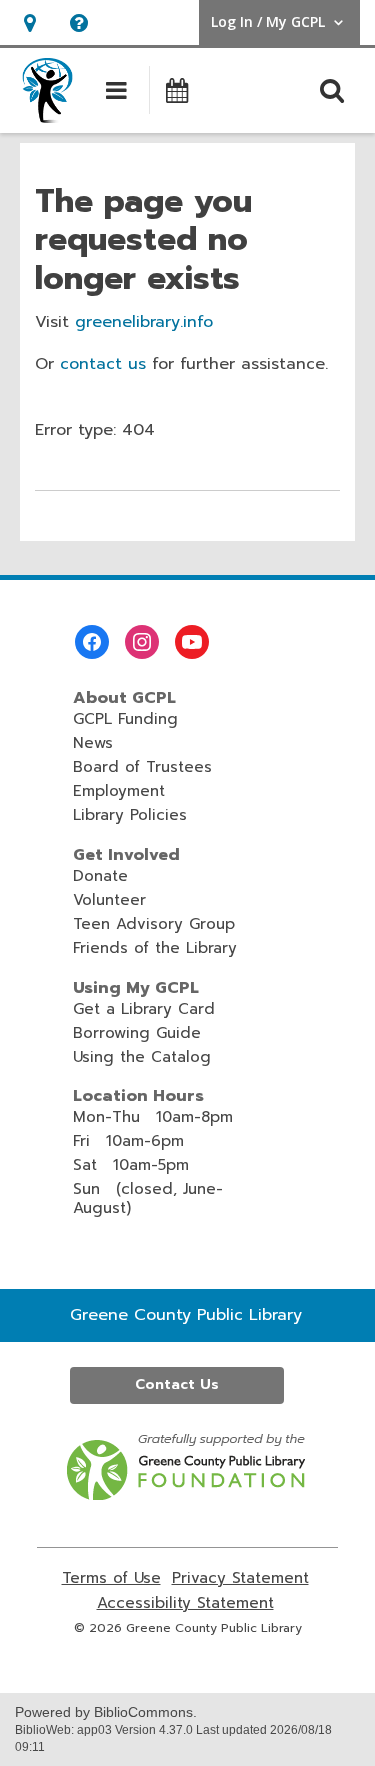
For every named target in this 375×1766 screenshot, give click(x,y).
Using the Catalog (142, 1057)
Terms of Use (111, 1578)
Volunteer (109, 900)
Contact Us (177, 1384)
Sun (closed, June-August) (148, 1198)
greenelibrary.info (144, 322)
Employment (119, 791)
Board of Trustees (142, 767)
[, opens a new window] (187, 1495)
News (93, 743)
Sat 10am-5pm (131, 1165)
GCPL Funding (125, 719)
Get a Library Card (144, 1009)
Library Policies (130, 815)
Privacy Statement (240, 1578)
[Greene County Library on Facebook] (92, 642)
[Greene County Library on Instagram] (142, 642)
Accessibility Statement (185, 1603)
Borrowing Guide (137, 1033)
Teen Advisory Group (154, 924)
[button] (29, 22)
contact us (103, 364)
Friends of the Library (155, 948)
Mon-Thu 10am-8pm (153, 1117)
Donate (100, 876)
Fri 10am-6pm (128, 1141)
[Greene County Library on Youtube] (192, 642)
